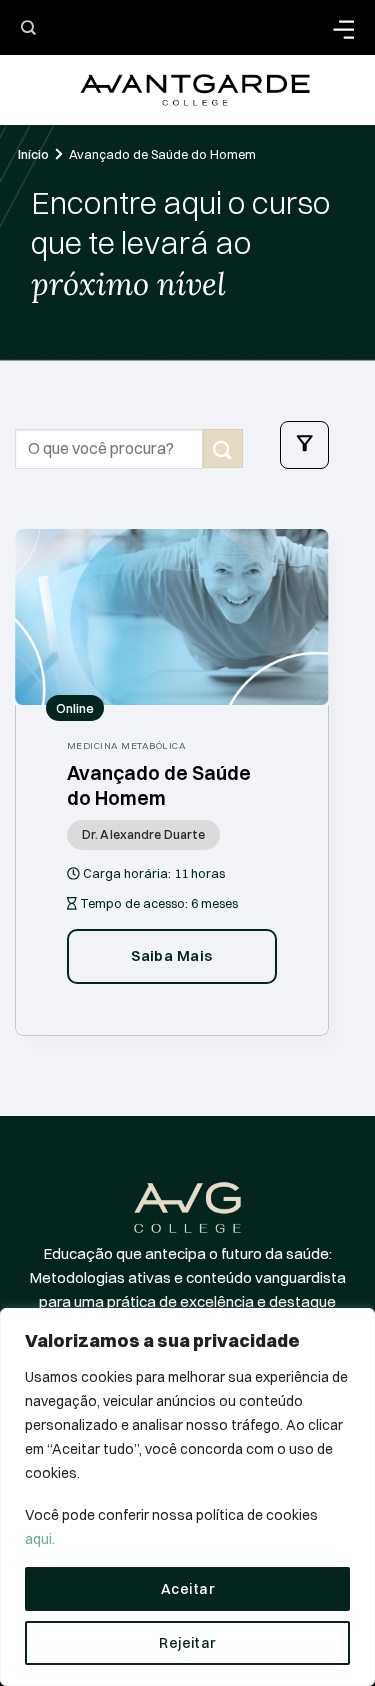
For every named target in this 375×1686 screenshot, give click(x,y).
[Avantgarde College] (195, 90)
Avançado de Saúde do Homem (162, 154)
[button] (342, 27)
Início (33, 154)
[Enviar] (223, 448)
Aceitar (187, 1589)
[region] (187, 1497)
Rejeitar (187, 1643)
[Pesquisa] (28, 27)
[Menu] (304, 445)
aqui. (40, 1539)
